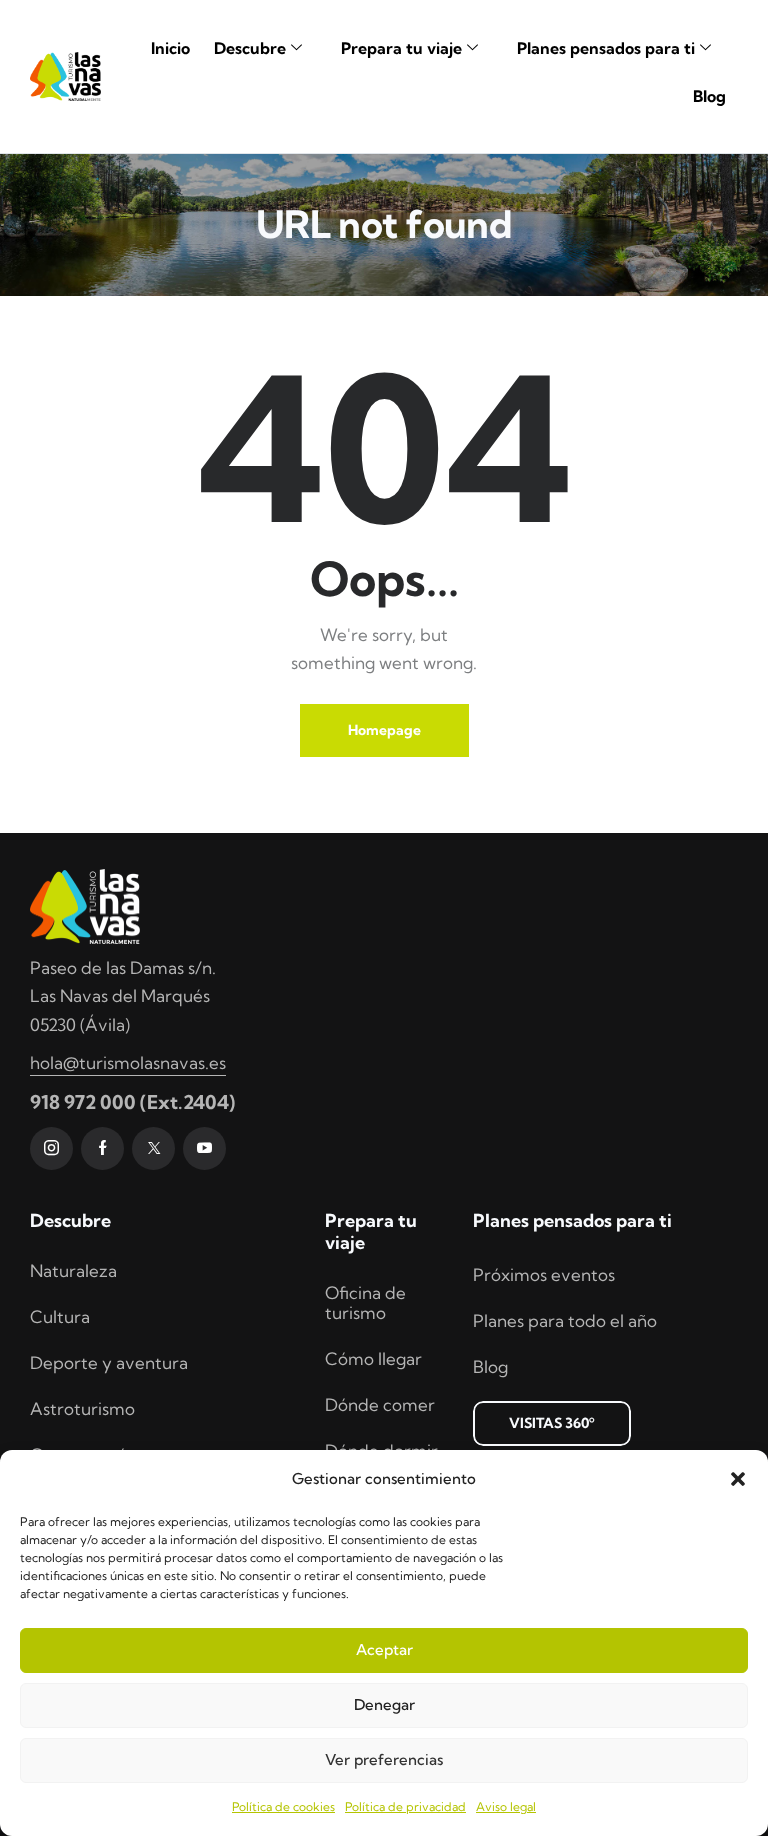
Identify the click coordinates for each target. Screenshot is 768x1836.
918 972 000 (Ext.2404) (132, 1102)
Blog (709, 96)
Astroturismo (82, 1408)
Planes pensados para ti (606, 48)
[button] (738, 1479)
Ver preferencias (384, 1759)
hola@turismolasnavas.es (128, 1062)
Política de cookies (283, 1806)
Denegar (384, 1704)
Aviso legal (506, 1806)
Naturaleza (73, 1270)
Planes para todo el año (565, 1320)
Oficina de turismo (365, 1302)
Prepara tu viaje (401, 48)
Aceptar (384, 1649)
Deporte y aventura (109, 1362)
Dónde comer (380, 1404)
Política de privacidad (405, 1806)
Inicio (170, 48)
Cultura (60, 1316)
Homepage (384, 730)
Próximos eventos (544, 1274)
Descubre (250, 48)
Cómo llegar (373, 1358)
